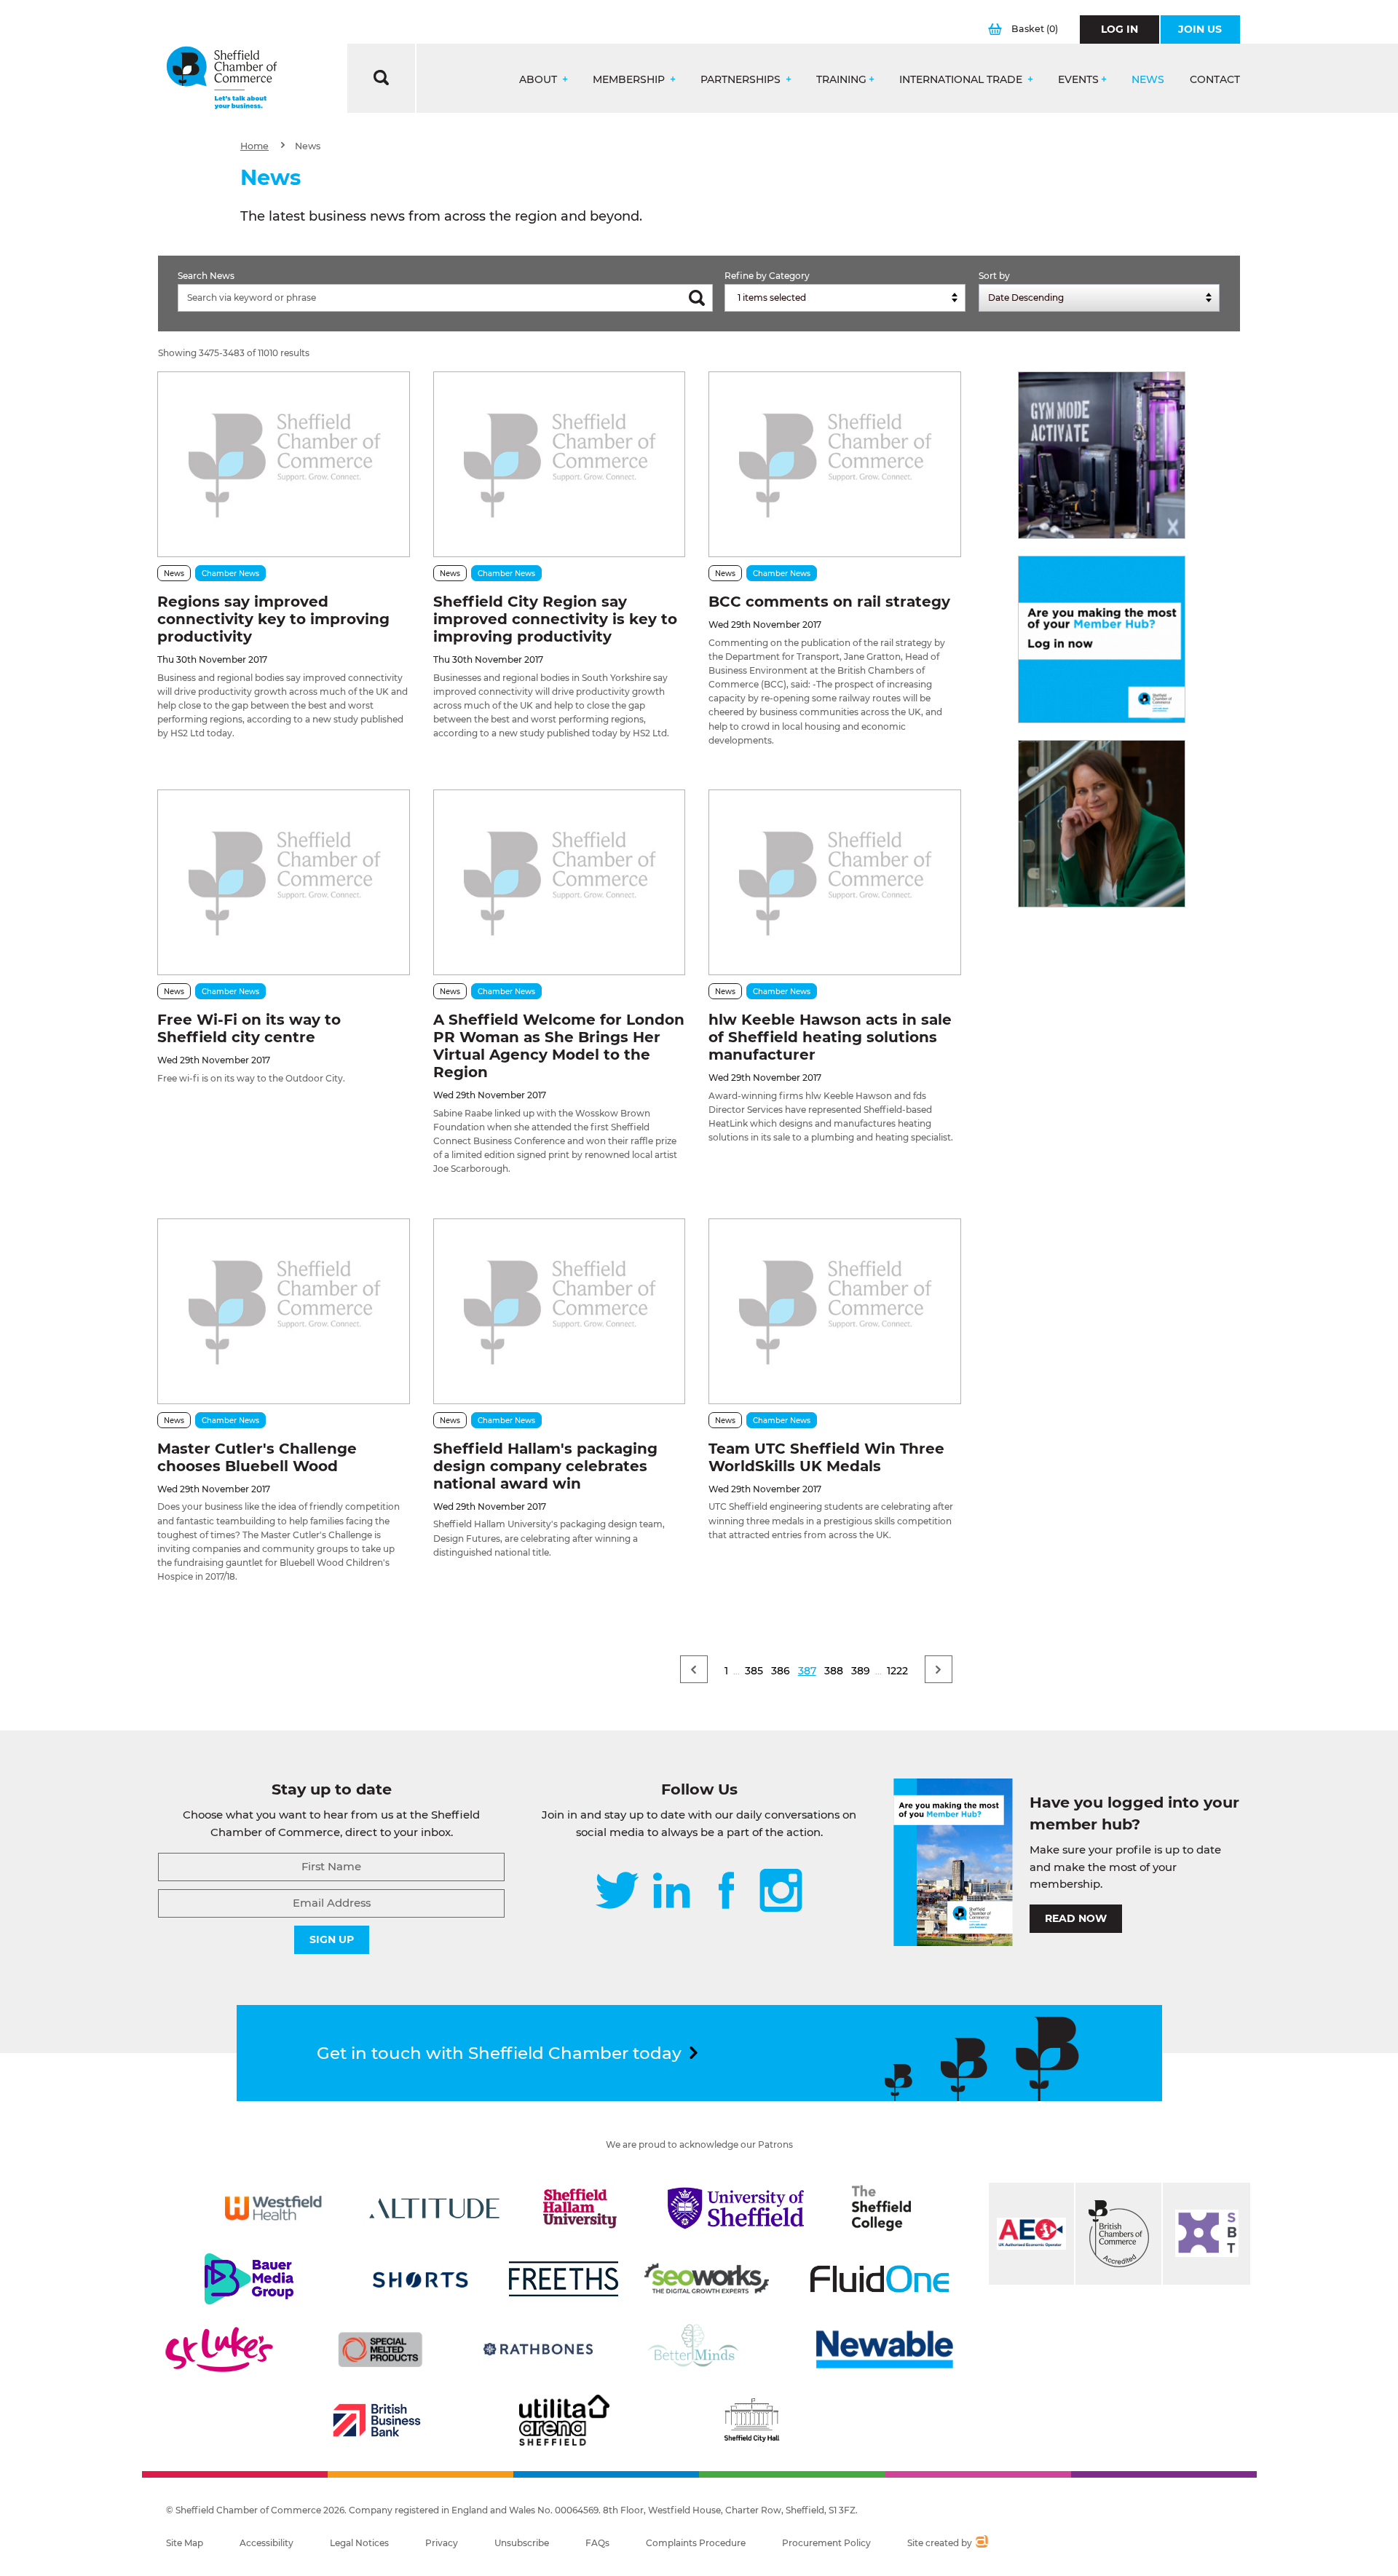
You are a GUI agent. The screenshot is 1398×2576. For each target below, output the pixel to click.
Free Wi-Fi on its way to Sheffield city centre (249, 1028)
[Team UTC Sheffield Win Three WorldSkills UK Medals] (834, 1311)
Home (254, 146)
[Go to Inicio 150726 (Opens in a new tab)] (1102, 824)
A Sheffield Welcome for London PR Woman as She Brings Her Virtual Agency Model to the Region (559, 1046)
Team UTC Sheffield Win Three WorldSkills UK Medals (826, 1457)
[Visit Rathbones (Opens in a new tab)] (538, 2349)
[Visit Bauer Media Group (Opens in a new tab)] (249, 2279)
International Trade (962, 80)
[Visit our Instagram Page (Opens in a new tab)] (781, 1892)
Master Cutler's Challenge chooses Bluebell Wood (257, 1457)
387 (807, 1671)
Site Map (185, 2543)
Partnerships (742, 80)
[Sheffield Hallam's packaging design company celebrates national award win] (559, 1311)
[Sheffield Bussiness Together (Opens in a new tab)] (1207, 2234)
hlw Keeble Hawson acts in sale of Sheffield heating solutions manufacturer (830, 1037)
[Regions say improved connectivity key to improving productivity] (283, 464)
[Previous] (694, 1669)
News (1148, 80)
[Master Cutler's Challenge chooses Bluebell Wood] (283, 1311)
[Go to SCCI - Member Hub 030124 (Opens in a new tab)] (1102, 639)
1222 (897, 1671)
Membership (630, 80)
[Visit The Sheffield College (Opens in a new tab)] (882, 2208)
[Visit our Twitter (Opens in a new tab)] (617, 1892)
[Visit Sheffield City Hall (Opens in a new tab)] (751, 2420)
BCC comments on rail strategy (829, 602)
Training (841, 80)
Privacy (442, 2543)
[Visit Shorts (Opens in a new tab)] (420, 2279)
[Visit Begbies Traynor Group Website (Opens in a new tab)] (1118, 2234)
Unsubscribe (522, 2543)
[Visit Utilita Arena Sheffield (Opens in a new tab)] (564, 2420)
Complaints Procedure (696, 2543)
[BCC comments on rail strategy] (834, 464)
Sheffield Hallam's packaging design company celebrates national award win (545, 1466)
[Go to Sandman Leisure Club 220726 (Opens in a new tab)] (1102, 455)
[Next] (939, 1669)
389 (861, 1671)
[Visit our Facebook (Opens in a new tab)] (727, 1892)
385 (754, 1671)
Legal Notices (359, 2543)
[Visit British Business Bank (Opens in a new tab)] (377, 2420)
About (540, 80)
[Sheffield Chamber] (222, 78)
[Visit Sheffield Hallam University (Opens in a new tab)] (580, 2208)
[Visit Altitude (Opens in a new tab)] (435, 2208)
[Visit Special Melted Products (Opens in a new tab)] (380, 2349)
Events (1078, 80)
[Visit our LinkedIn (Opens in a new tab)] (671, 1892)
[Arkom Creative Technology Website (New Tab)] (981, 2543)
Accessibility (266, 2543)
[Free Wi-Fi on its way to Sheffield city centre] (283, 882)
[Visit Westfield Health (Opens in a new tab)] (273, 2208)
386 (781, 1671)
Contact (1215, 80)
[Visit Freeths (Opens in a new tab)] (564, 2279)
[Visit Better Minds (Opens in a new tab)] (696, 2349)
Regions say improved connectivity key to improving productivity (273, 619)
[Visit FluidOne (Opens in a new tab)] (880, 2279)
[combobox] (845, 298)
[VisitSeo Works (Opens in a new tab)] (707, 2279)
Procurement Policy (826, 2543)
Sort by (994, 276)
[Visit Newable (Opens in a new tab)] (883, 2349)
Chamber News (230, 574)
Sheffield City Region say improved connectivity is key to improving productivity (555, 619)
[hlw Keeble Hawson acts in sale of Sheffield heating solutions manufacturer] (834, 882)
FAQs (597, 2543)
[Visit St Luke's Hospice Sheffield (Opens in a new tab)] (219, 2349)
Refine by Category (767, 276)
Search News (206, 276)
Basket (1035, 29)
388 (834, 1671)
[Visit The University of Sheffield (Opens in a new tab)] (736, 2208)
